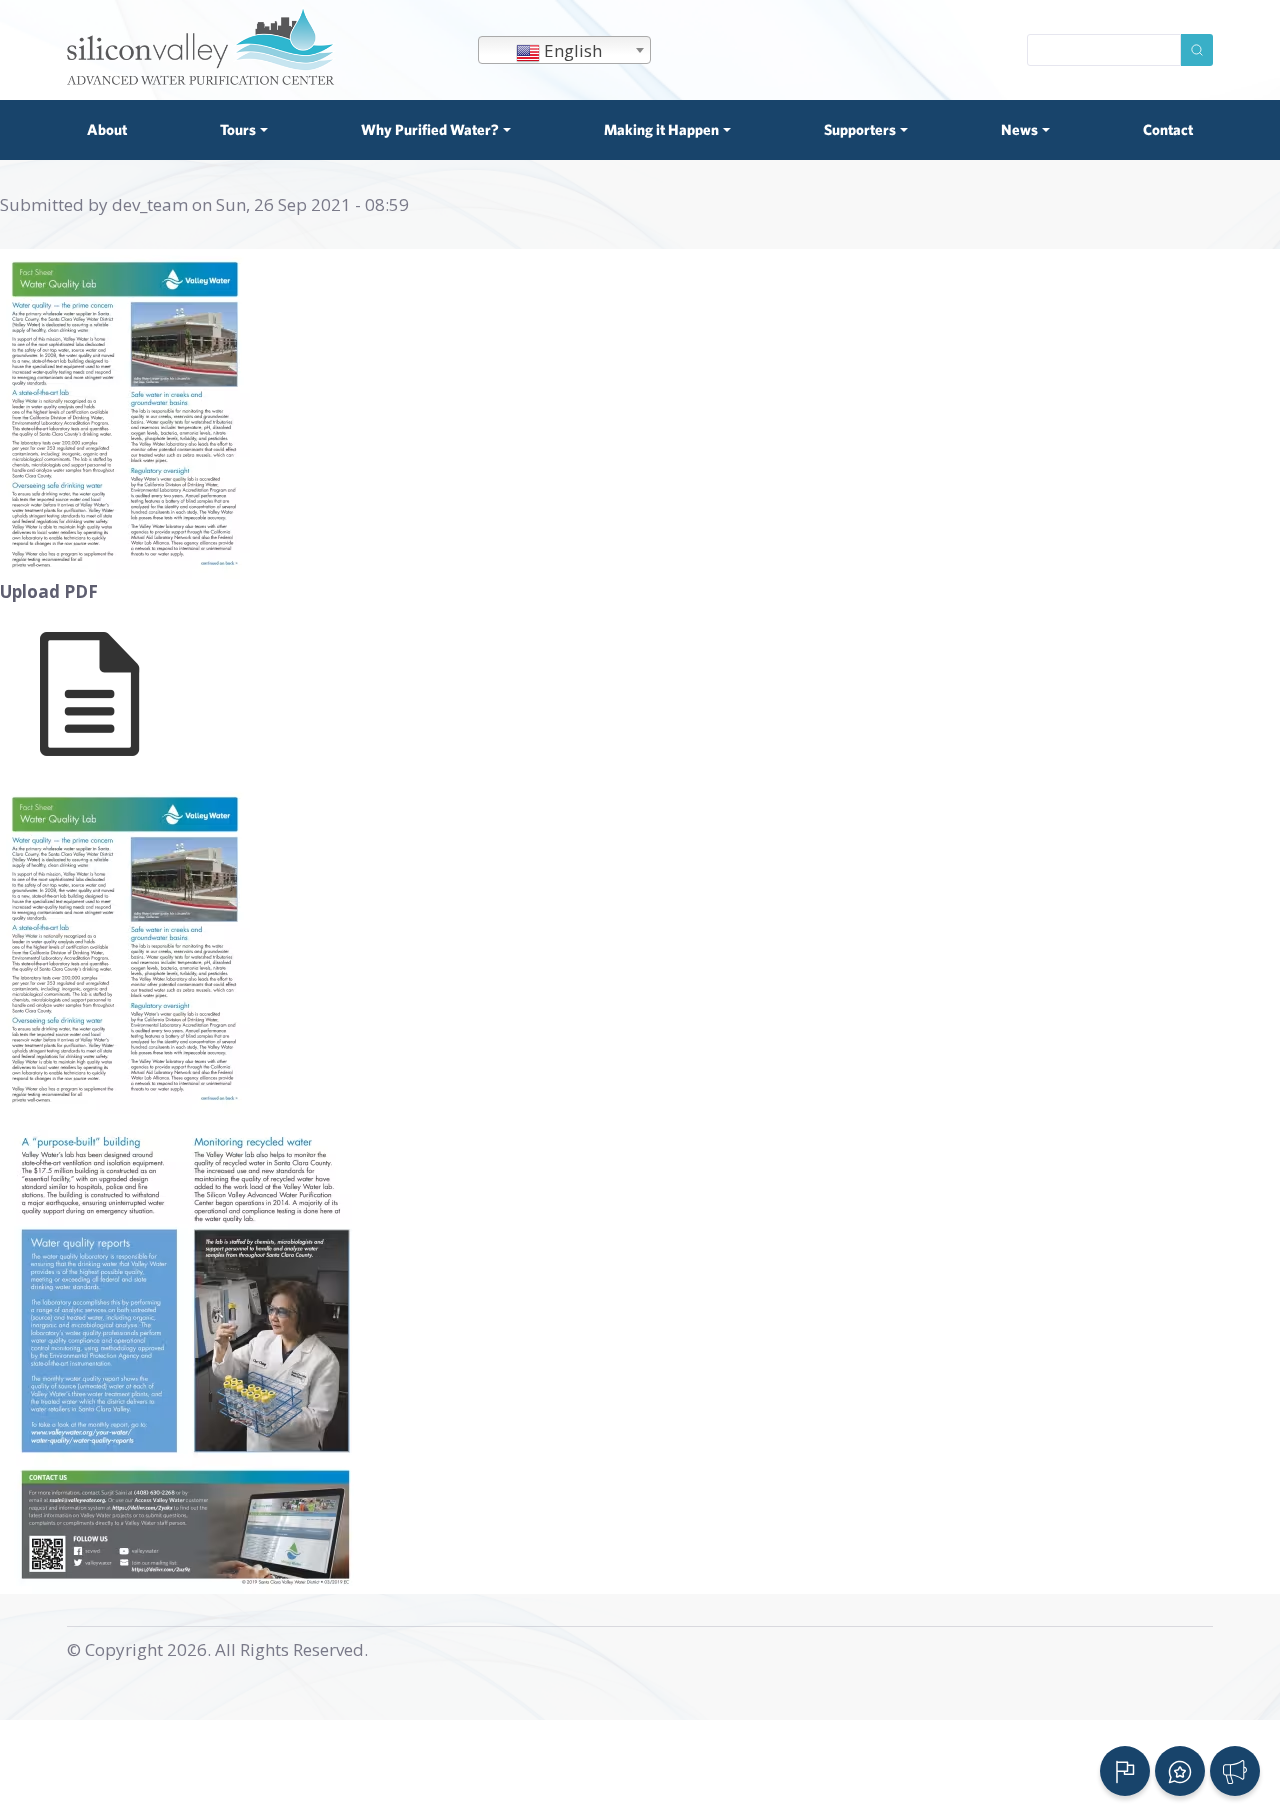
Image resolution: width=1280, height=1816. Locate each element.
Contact (1168, 129)
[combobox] (564, 50)
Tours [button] (238, 129)
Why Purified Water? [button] (430, 129)
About (107, 129)
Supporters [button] (860, 129)
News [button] (1019, 129)
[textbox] (564, 51)
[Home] (202, 45)
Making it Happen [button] (661, 129)
